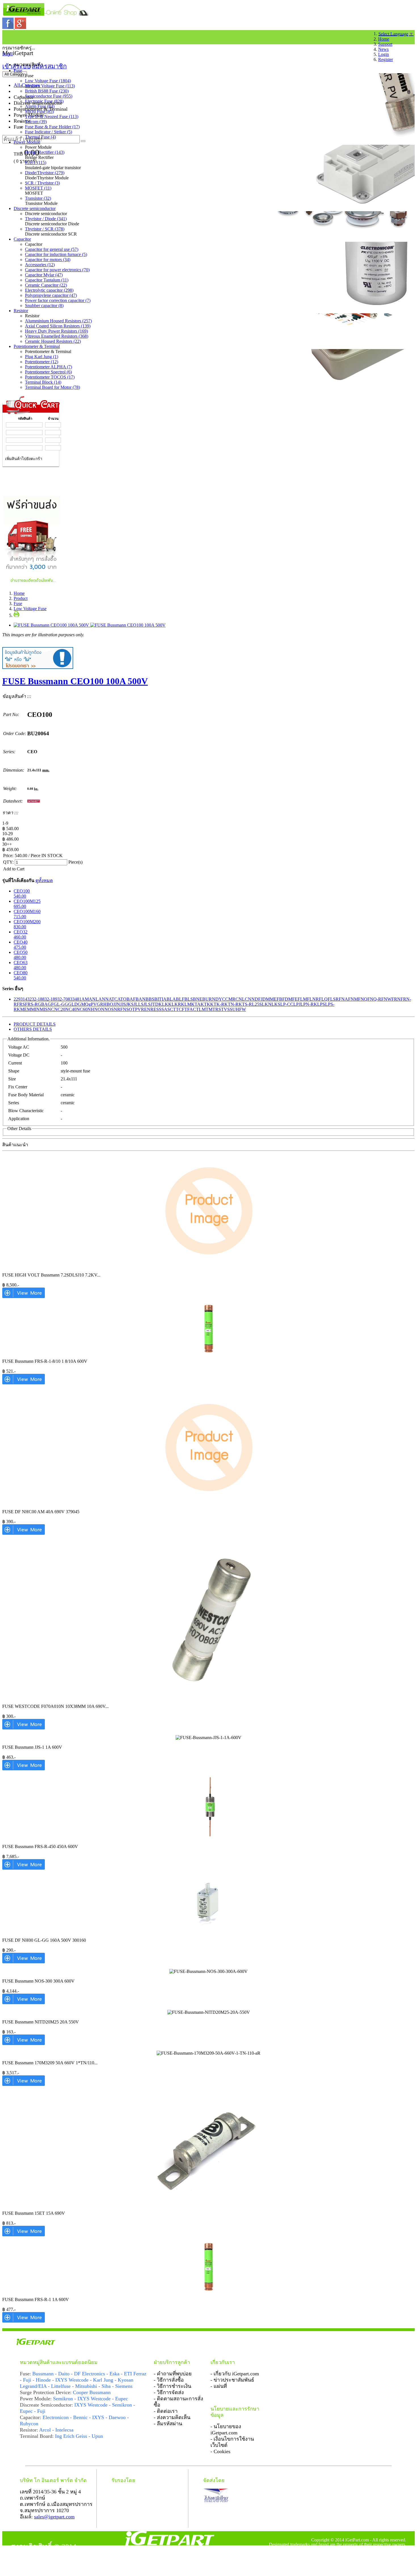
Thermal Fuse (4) (40, 137)
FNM (353, 999)
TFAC (190, 1009)
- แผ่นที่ (219, 2386)
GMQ (83, 1004)
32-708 (64, 999)
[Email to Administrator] (38, 667)
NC (51, 1009)
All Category (15, 74)
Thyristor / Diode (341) (46, 219)
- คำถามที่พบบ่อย (173, 2374)
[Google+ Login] (20, 27)
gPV (93, 1004)
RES (155, 1009)
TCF (180, 1009)
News (383, 49)
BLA (171, 999)
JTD (155, 1004)
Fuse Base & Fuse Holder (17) (52, 127)
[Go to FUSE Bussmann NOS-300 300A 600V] (24, 2003)
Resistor (21, 311)
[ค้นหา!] (83, 141)
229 (17, 999)
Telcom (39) (36, 122)
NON (99, 1009)
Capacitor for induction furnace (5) (56, 254)
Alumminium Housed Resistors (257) (58, 321)
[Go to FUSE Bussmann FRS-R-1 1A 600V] (24, 2321)
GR (100, 1004)
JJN (117, 1004)
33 (72, 999)
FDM (287, 999)
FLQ (323, 999)
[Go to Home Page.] (5, 36)
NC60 (82, 1009)
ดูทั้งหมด (44, 880)
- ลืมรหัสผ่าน (168, 2424)
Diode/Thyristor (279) (45, 173)
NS (126, 1009)
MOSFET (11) (38, 188)
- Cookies (220, 2451)
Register (386, 59)
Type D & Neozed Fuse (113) (52, 116)
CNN (250, 999)
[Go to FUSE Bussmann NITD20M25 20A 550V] (24, 2043)
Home (384, 39)
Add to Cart (14, 869)
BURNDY (212, 999)
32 (30, 999)
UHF (237, 1009)
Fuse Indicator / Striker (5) (49, 132)
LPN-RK (309, 1004)
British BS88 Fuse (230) (47, 91)
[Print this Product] (16, 615)
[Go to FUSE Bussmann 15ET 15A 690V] (24, 2235)
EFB (278, 999)
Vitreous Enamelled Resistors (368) (57, 336)
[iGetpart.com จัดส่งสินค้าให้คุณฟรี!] (32, 584)
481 (78, 999)
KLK (163, 1004)
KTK (205, 1004)
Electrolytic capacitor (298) (49, 290)
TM (209, 1009)
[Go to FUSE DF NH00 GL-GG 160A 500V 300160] (24, 1962)
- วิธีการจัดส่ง (169, 2392)
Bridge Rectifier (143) (45, 152)
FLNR (313, 999)
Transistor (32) (38, 198)
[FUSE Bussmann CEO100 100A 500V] (90, 625)
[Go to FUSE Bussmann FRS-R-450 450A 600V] (24, 1868)
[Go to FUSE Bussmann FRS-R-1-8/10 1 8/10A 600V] (24, 1383)
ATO (122, 999)
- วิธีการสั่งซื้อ (169, 2380)
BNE (198, 999)
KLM (186, 1004)
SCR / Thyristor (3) (42, 183)
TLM (201, 1009)
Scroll (8, 54)
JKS (130, 1004)
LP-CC (287, 1004)
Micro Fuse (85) (39, 111)
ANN (104, 999)
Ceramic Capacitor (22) (46, 285)
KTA (196, 1004)
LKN (267, 1004)
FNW (386, 999)
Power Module (27, 142)
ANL (94, 999)
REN (146, 1009)
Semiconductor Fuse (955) (49, 96)
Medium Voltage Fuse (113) (50, 86)
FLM (302, 999)
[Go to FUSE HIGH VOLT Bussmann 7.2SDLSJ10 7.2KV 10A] (24, 1297)
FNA (343, 999)
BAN (141, 999)
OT (132, 1009)
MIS (44, 1009)
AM (85, 999)
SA (164, 1009)
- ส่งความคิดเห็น (172, 2417)
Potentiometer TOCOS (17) (50, 377)
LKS (276, 1004)
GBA (43, 1004)
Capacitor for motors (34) (48, 260)
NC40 (71, 1009)
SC (170, 1009)
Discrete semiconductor (35, 208)
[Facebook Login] (9, 27)
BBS (150, 999)
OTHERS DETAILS (33, 1029)
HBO (108, 1004)
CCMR (229, 999)
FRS (21, 1004)
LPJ (297, 1004)
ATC (113, 999)
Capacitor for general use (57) (52, 249)
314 (24, 999)
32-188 (38, 999)
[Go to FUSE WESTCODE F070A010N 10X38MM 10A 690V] (24, 1728)
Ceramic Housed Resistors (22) (53, 341)
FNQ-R (374, 999)
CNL (240, 999)
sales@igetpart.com (54, 2517)
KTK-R (217, 1004)
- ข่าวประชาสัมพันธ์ (232, 2380)
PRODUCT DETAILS (35, 1024)
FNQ (363, 999)
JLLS (139, 1004)
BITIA (160, 999)
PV (138, 1009)
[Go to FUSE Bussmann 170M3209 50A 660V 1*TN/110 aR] (24, 2084)
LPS (321, 1004)
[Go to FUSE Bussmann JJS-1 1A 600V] (24, 1769)
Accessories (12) (40, 265)
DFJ (259, 999)
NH (91, 1009)
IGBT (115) (36, 162)
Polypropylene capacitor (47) (51, 295)
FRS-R (31, 1004)
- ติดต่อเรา (166, 2411)
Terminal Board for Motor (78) (52, 387)
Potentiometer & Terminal (37, 346)
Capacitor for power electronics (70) (57, 270)
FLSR (333, 999)
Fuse (18, 71)
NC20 (60, 1009)
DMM (268, 999)
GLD (73, 1004)
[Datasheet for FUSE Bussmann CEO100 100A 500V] (34, 801)
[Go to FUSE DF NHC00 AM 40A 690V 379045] (24, 1533)
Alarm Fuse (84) (40, 106)
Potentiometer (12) (42, 362)
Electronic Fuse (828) (44, 101)
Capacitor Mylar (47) (44, 275)
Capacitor (22, 239)
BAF (131, 999)
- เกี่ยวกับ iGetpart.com (235, 2374)
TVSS (227, 1009)
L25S (257, 1004)
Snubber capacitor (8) (44, 306)
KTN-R (231, 1004)
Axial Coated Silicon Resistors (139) (58, 326)
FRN (396, 999)
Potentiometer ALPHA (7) (49, 367)
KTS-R (245, 1004)
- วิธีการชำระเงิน (172, 2386)
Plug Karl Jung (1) (42, 357)
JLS (147, 1004)
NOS (109, 1009)
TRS (217, 1009)
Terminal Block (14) (43, 382)
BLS (189, 999)
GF (51, 1004)
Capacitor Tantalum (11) (47, 280)
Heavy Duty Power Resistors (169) (56, 331)
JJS (123, 1004)
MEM (26, 1009)
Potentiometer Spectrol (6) (48, 372)
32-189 (51, 999)
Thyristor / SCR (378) (45, 229)
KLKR (175, 1004)
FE (295, 999)
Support (385, 44)
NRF (118, 1009)
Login (384, 54)
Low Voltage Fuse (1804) (48, 81)
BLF (180, 999)
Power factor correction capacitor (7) (58, 300)
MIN (35, 1009)
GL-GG (61, 1004)
